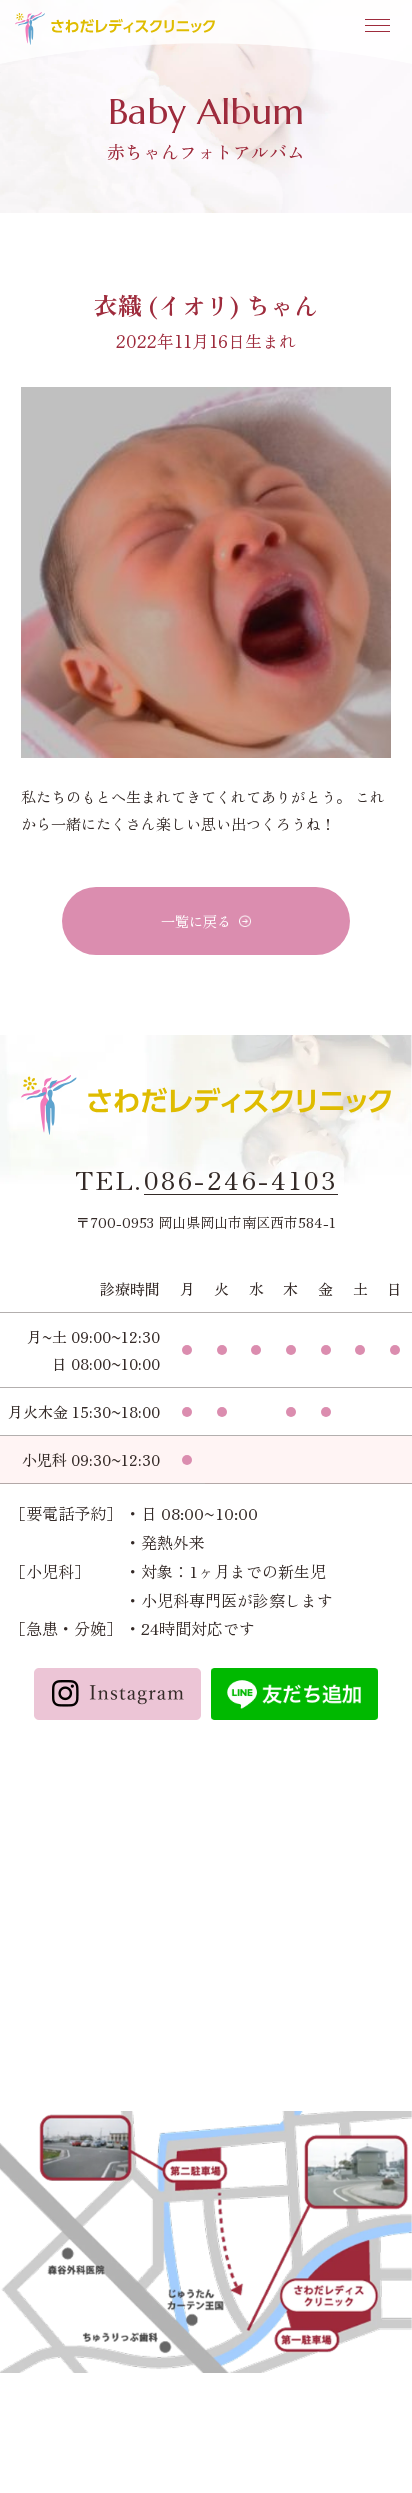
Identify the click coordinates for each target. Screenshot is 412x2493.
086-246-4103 (241, 1180)
